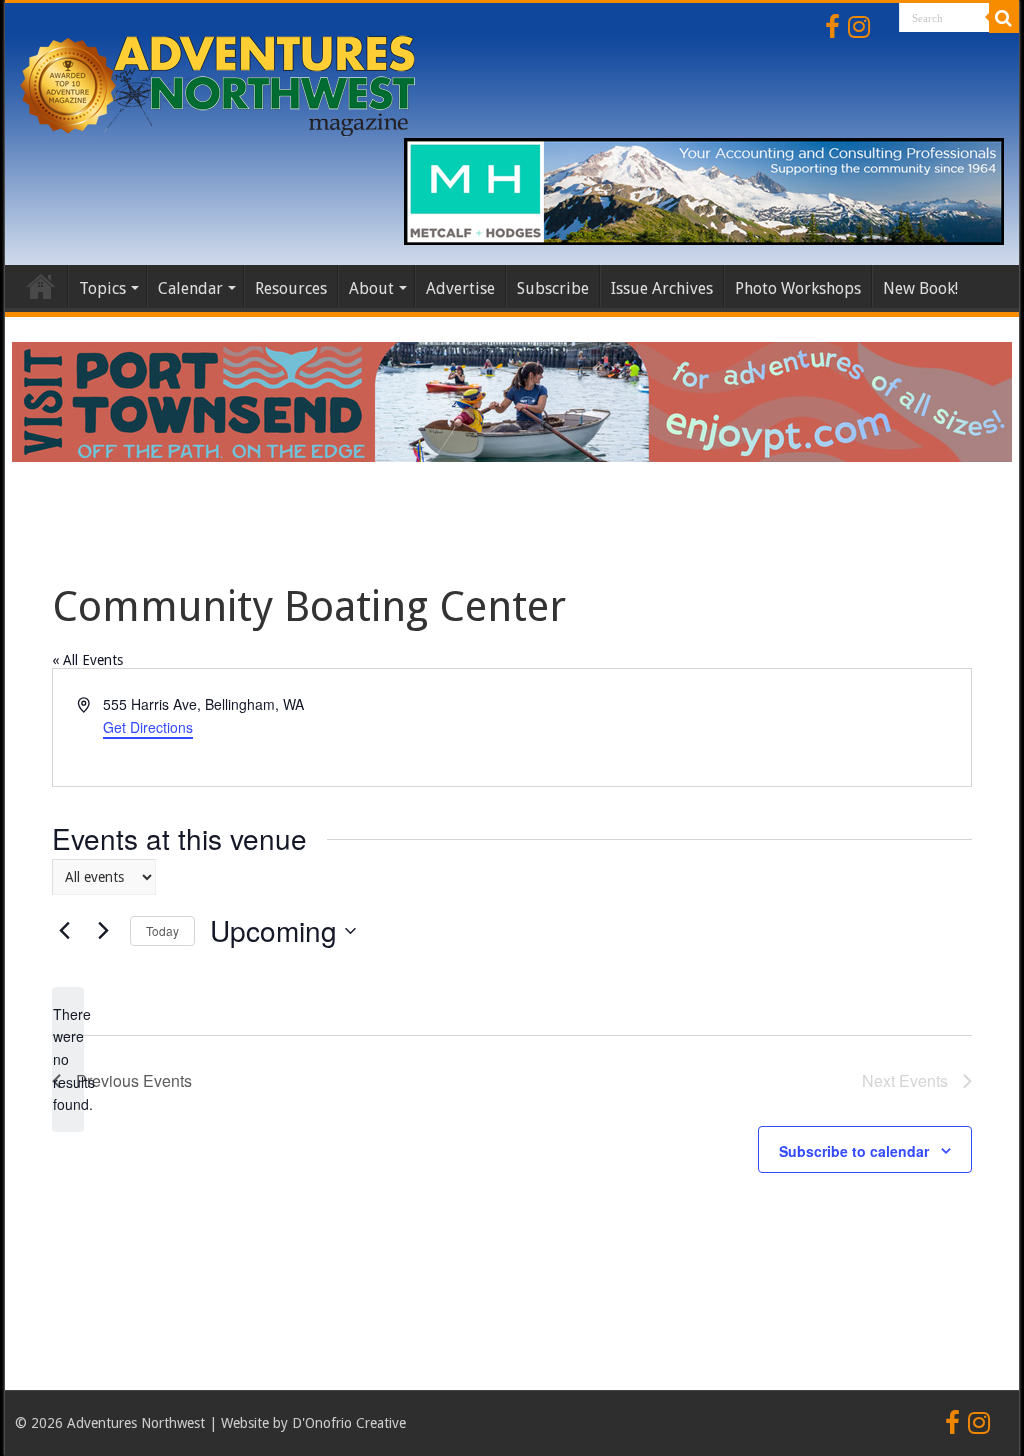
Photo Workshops (798, 288)
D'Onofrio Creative (349, 1423)
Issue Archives (662, 288)
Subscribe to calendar (854, 1151)
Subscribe (553, 288)
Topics (102, 288)
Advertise (460, 288)
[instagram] (859, 27)
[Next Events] (103, 931)
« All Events (87, 660)
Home (41, 286)
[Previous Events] (64, 931)
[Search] (1004, 18)
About (371, 288)
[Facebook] (832, 27)
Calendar (190, 288)
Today (162, 930)
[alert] (68, 1059)
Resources (291, 288)
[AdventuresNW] (220, 82)
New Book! (920, 288)
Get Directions (148, 727)
